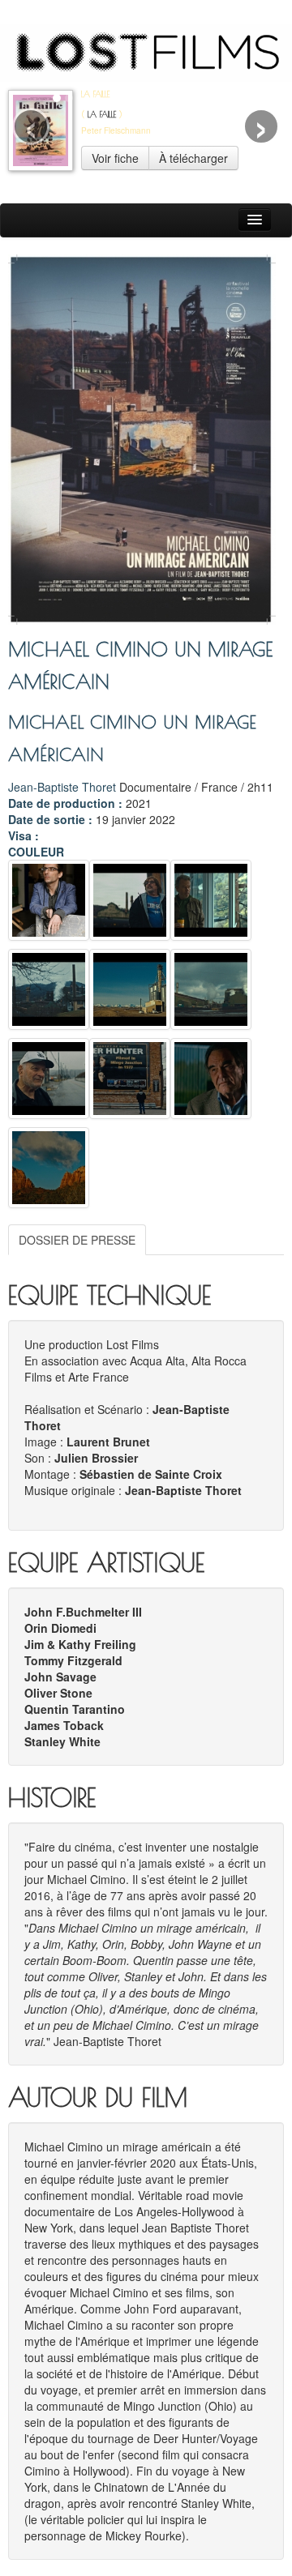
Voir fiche (115, 158)
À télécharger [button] (193, 158)
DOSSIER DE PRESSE (77, 1240)
